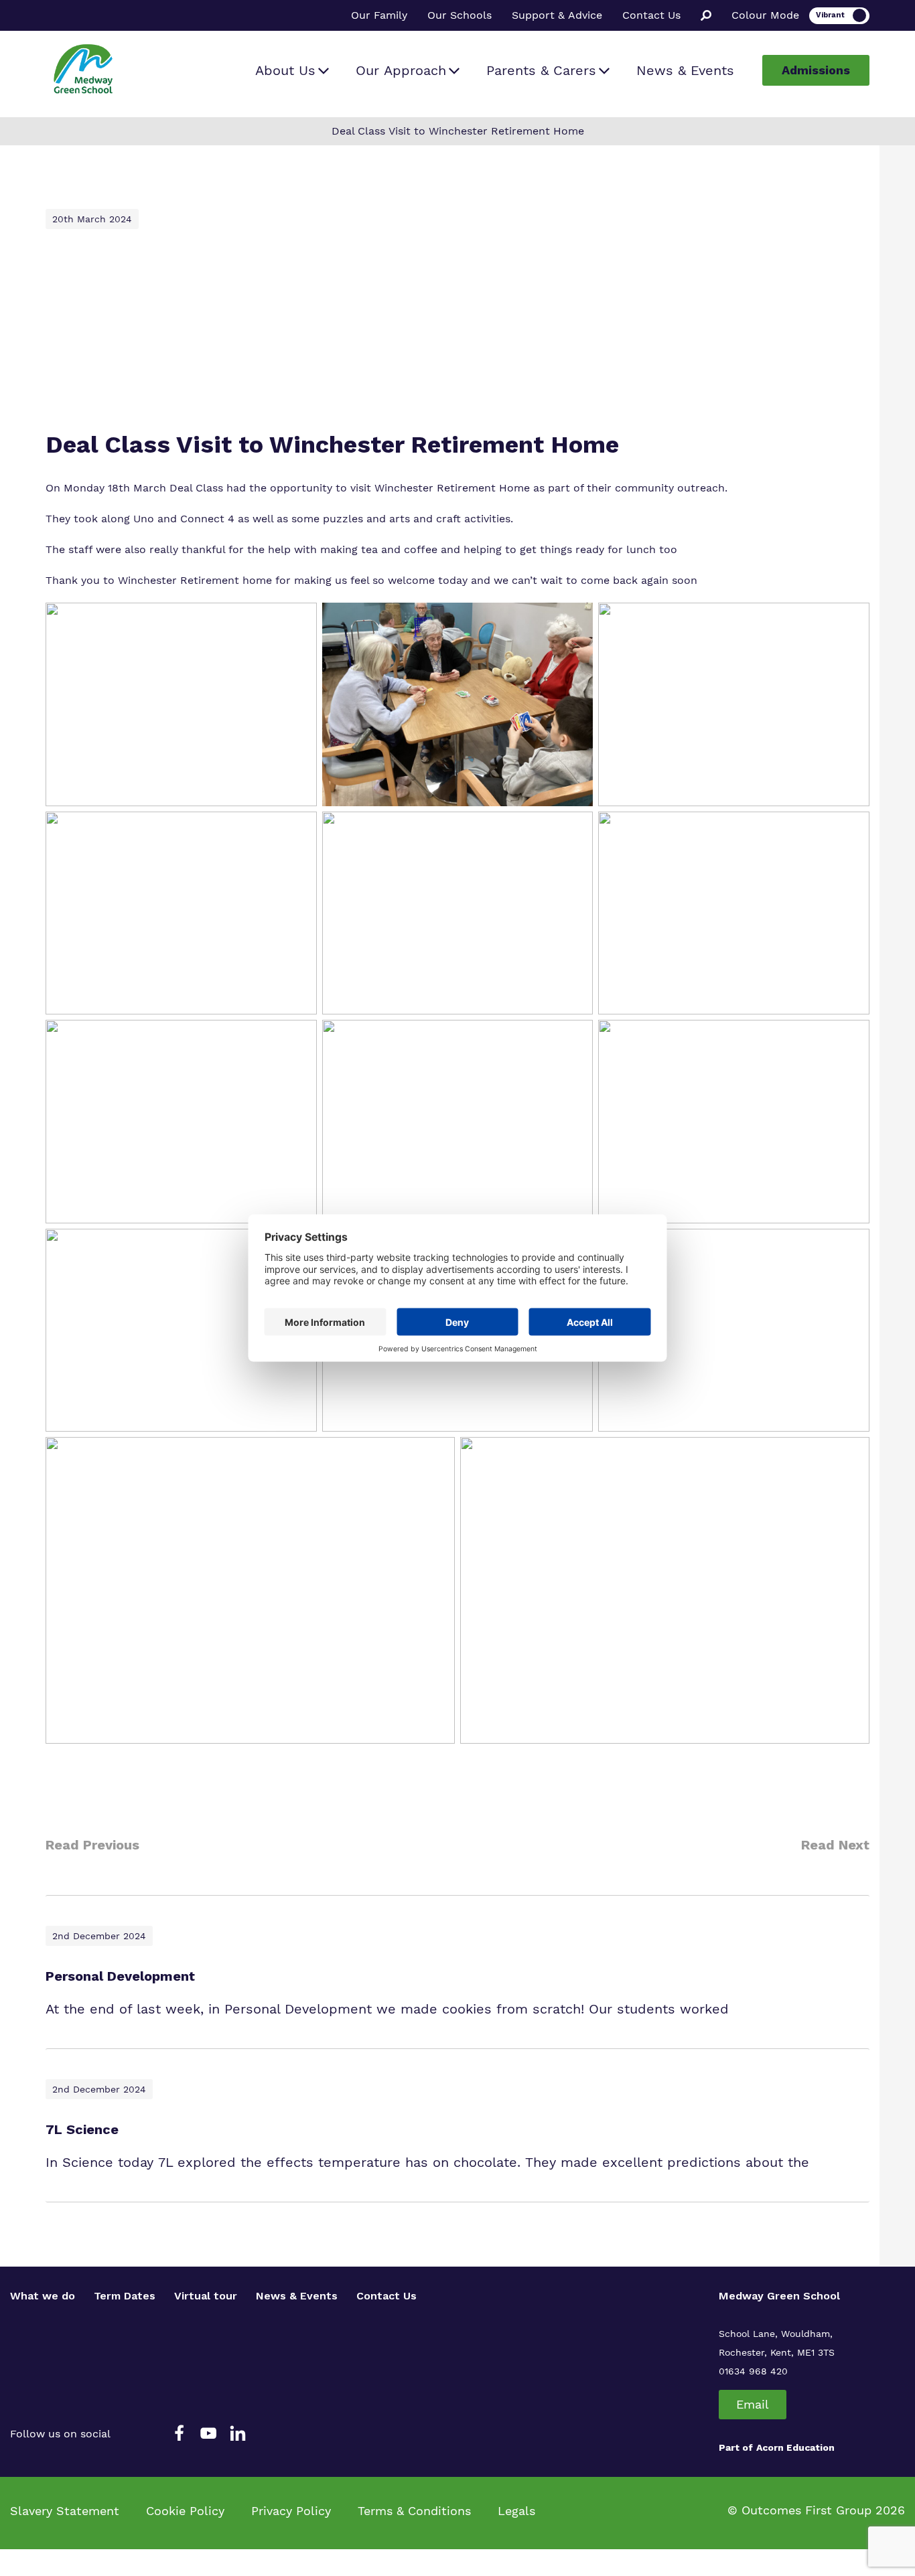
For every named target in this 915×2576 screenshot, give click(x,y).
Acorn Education (795, 2447)
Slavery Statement (65, 2511)
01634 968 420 (753, 2371)
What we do (43, 2296)
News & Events (685, 70)
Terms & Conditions (414, 2511)
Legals (516, 2511)
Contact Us (651, 15)
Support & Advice (557, 15)
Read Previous (92, 1845)
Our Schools (460, 15)
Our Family (379, 15)
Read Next (835, 1845)
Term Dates (125, 2296)
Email (753, 2404)
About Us (285, 70)
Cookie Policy (185, 2511)
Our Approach (401, 70)
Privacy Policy (291, 2511)
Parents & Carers (541, 70)
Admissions (816, 70)
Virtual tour (206, 2296)
